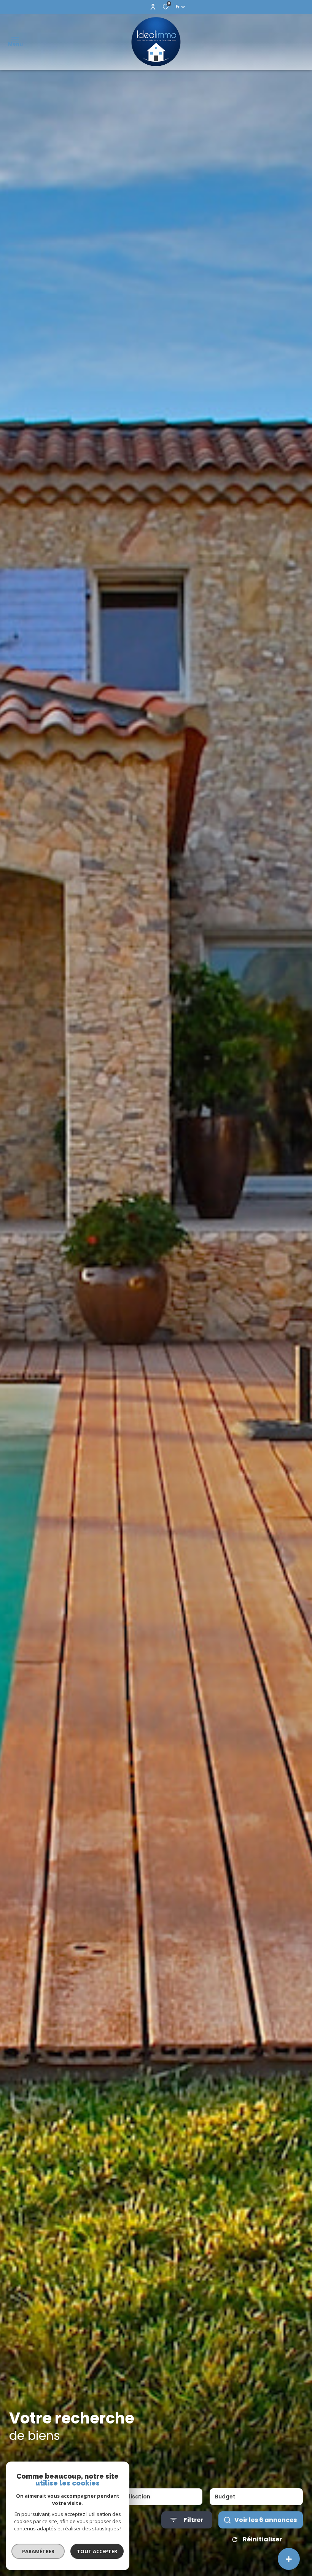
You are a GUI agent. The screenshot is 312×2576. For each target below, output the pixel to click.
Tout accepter (97, 2551)
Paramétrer (38, 2551)
